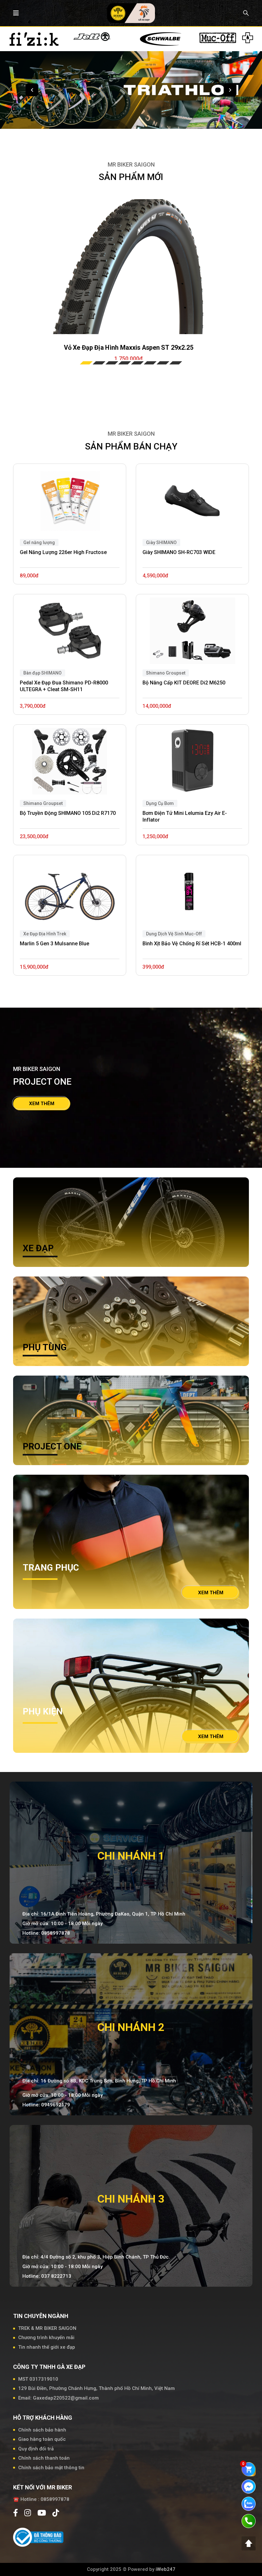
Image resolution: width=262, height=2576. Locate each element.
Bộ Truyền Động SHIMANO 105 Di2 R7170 (68, 813)
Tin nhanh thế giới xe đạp (47, 2347)
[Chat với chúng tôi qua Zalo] (249, 2503)
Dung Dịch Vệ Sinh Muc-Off (174, 934)
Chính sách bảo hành (42, 2430)
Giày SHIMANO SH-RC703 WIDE (179, 552)
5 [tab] (137, 363)
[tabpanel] (129, 267)
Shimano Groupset (43, 803)
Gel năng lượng (39, 543)
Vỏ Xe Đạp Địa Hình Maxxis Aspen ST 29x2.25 (129, 347)
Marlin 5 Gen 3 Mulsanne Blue (54, 944)
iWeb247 (166, 2569)
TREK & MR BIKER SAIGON (47, 2328)
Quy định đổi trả (36, 2449)
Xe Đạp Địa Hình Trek (45, 934)
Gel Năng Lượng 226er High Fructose (63, 552)
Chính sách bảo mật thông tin (51, 2468)
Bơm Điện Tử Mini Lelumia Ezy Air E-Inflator (185, 816)
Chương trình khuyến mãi (46, 2338)
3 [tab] (112, 363)
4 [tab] (125, 363)
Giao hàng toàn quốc (42, 2439)
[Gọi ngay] (249, 2521)
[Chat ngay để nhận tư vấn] (249, 2486)
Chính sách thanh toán (44, 2458)
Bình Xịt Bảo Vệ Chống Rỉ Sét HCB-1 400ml (192, 944)
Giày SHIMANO (161, 543)
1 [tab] (86, 363)
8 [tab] (176, 363)
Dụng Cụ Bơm (160, 803)
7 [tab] (163, 363)
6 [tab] (150, 363)
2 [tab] (99, 363)
